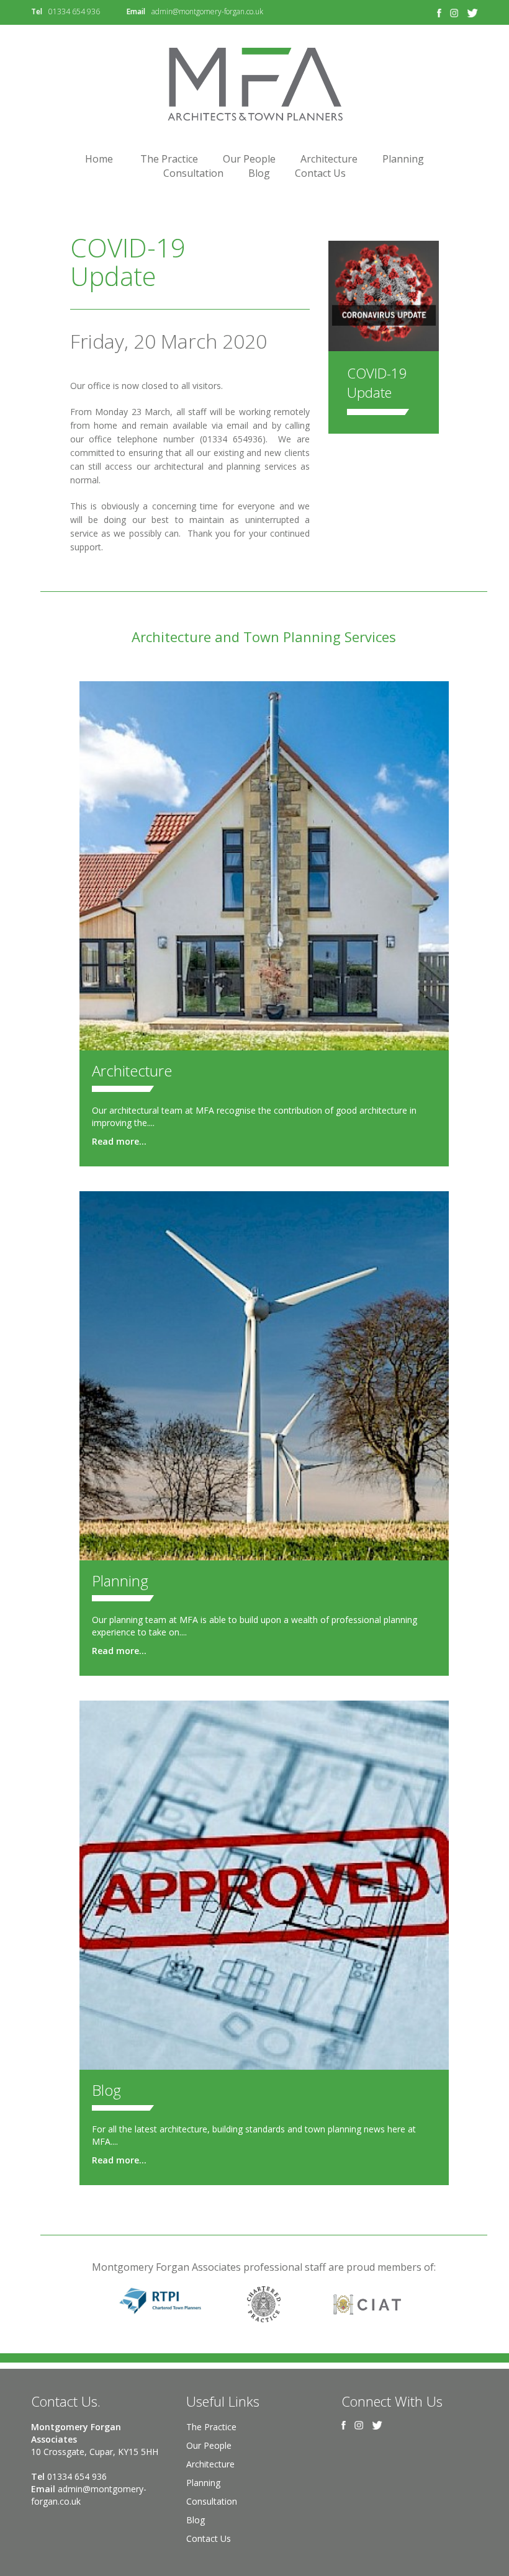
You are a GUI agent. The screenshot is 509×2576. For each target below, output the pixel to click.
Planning (403, 159)
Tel (37, 11)
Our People (249, 159)
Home (99, 159)
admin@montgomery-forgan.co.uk (207, 11)
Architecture (329, 159)
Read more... (119, 1141)
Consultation (193, 173)
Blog (259, 173)
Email (136, 11)
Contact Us (320, 173)
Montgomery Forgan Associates (254, 84)
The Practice (169, 159)
